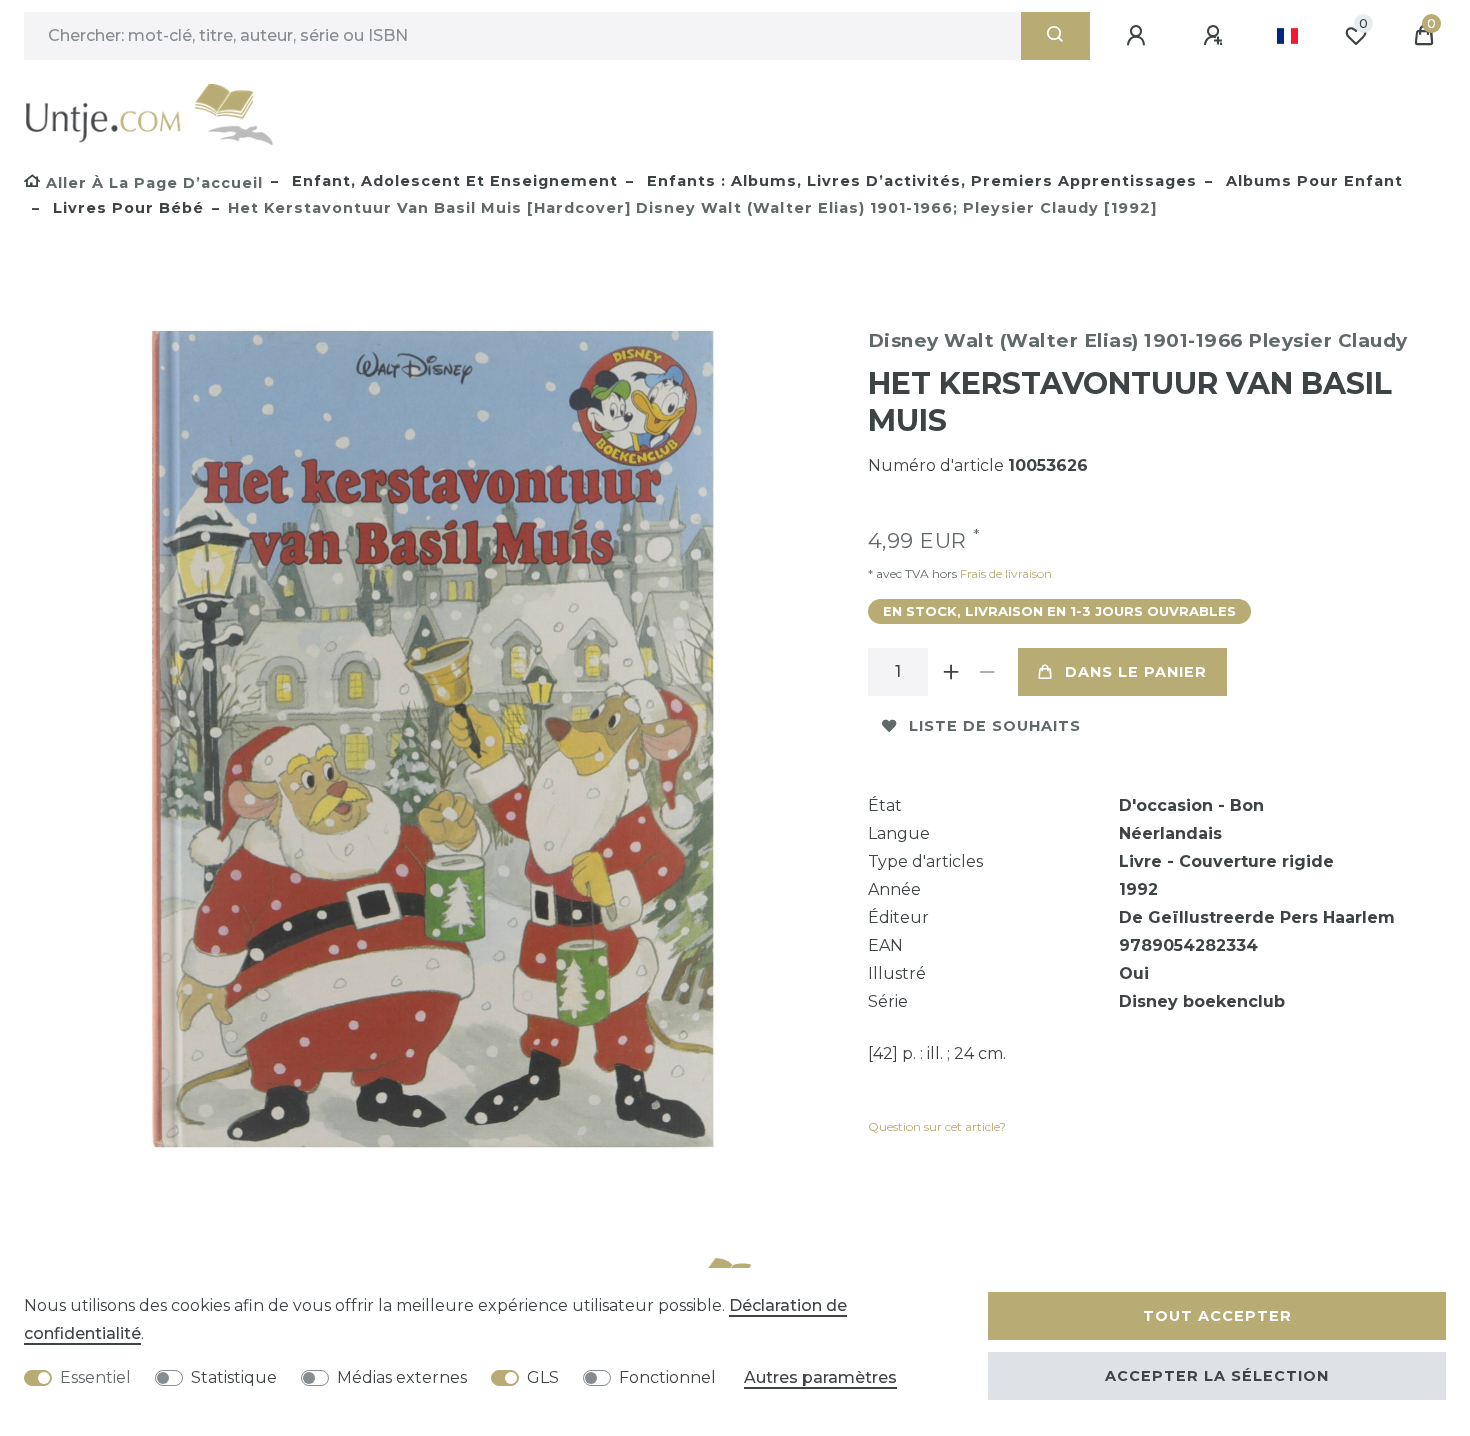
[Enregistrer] (1216, 36)
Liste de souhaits (995, 726)
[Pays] (1287, 36)
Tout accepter (1217, 1316)
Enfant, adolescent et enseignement (452, 181)
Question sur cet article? (937, 1126)
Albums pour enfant (1312, 181)
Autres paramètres (820, 1377)
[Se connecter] (1139, 36)
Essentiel (95, 1377)
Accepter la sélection (1217, 1376)
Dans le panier (1136, 672)
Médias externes (402, 1377)
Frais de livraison (1004, 573)
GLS (543, 1377)
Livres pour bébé (126, 208)
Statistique (234, 1377)
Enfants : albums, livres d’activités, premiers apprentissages (919, 181)
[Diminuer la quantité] (988, 672)
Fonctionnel (667, 1377)
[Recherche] (1055, 36)
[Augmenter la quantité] (952, 672)
